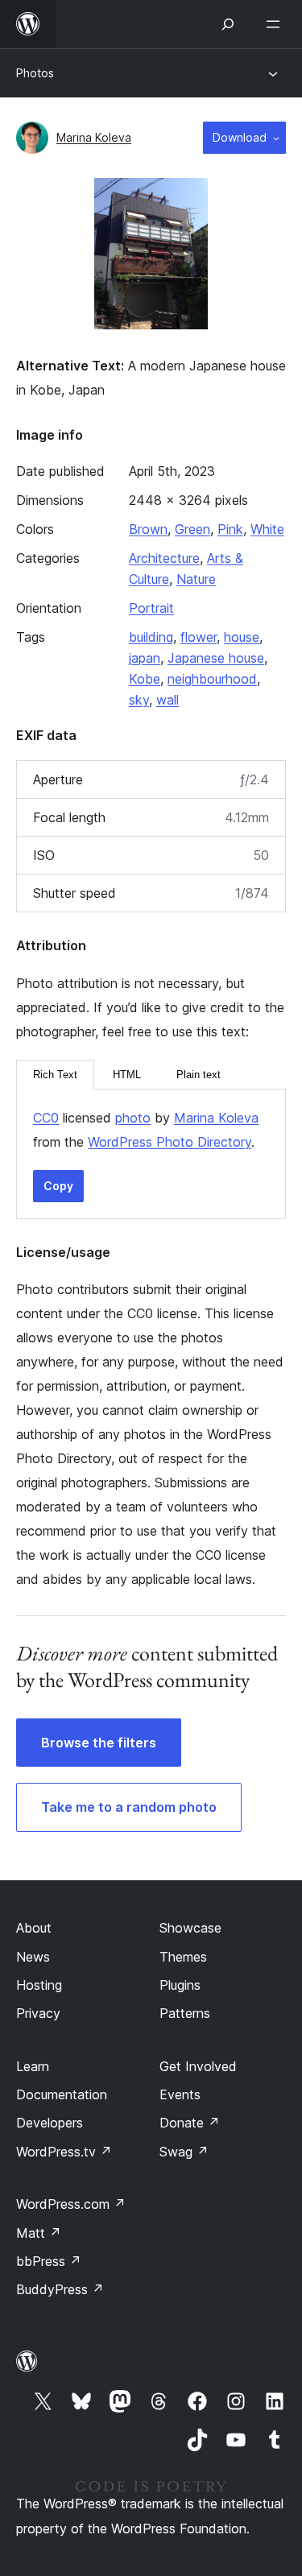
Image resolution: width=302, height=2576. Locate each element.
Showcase (190, 1928)
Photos (35, 73)
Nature (196, 579)
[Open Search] (228, 24)
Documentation (62, 2094)
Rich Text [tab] (55, 1075)
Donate (190, 2123)
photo (133, 1118)
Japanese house (216, 658)
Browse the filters (99, 1743)
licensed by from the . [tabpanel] (146, 1130)
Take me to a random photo (129, 1807)
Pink (230, 529)
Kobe (145, 679)
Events (180, 2094)
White (267, 529)
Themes (183, 1957)
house (242, 637)
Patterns (185, 2013)
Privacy (38, 2013)
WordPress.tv (64, 2152)
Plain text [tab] (199, 1075)
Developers (50, 2123)
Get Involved (198, 2066)
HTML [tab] (127, 1075)
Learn (33, 2066)
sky (139, 700)
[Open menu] (276, 24)
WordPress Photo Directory (170, 1142)
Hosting (39, 1985)
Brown (148, 529)
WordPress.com (71, 2204)
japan (145, 658)
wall (168, 700)
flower (199, 637)
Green (192, 529)
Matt (39, 2233)
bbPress (49, 2261)
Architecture (164, 558)
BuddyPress (60, 2289)
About (34, 1928)
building (151, 637)
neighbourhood (212, 679)
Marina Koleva (94, 137)
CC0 (46, 1118)
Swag (184, 2152)
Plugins (180, 1985)
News (33, 1957)
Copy (58, 1186)
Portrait (151, 608)
